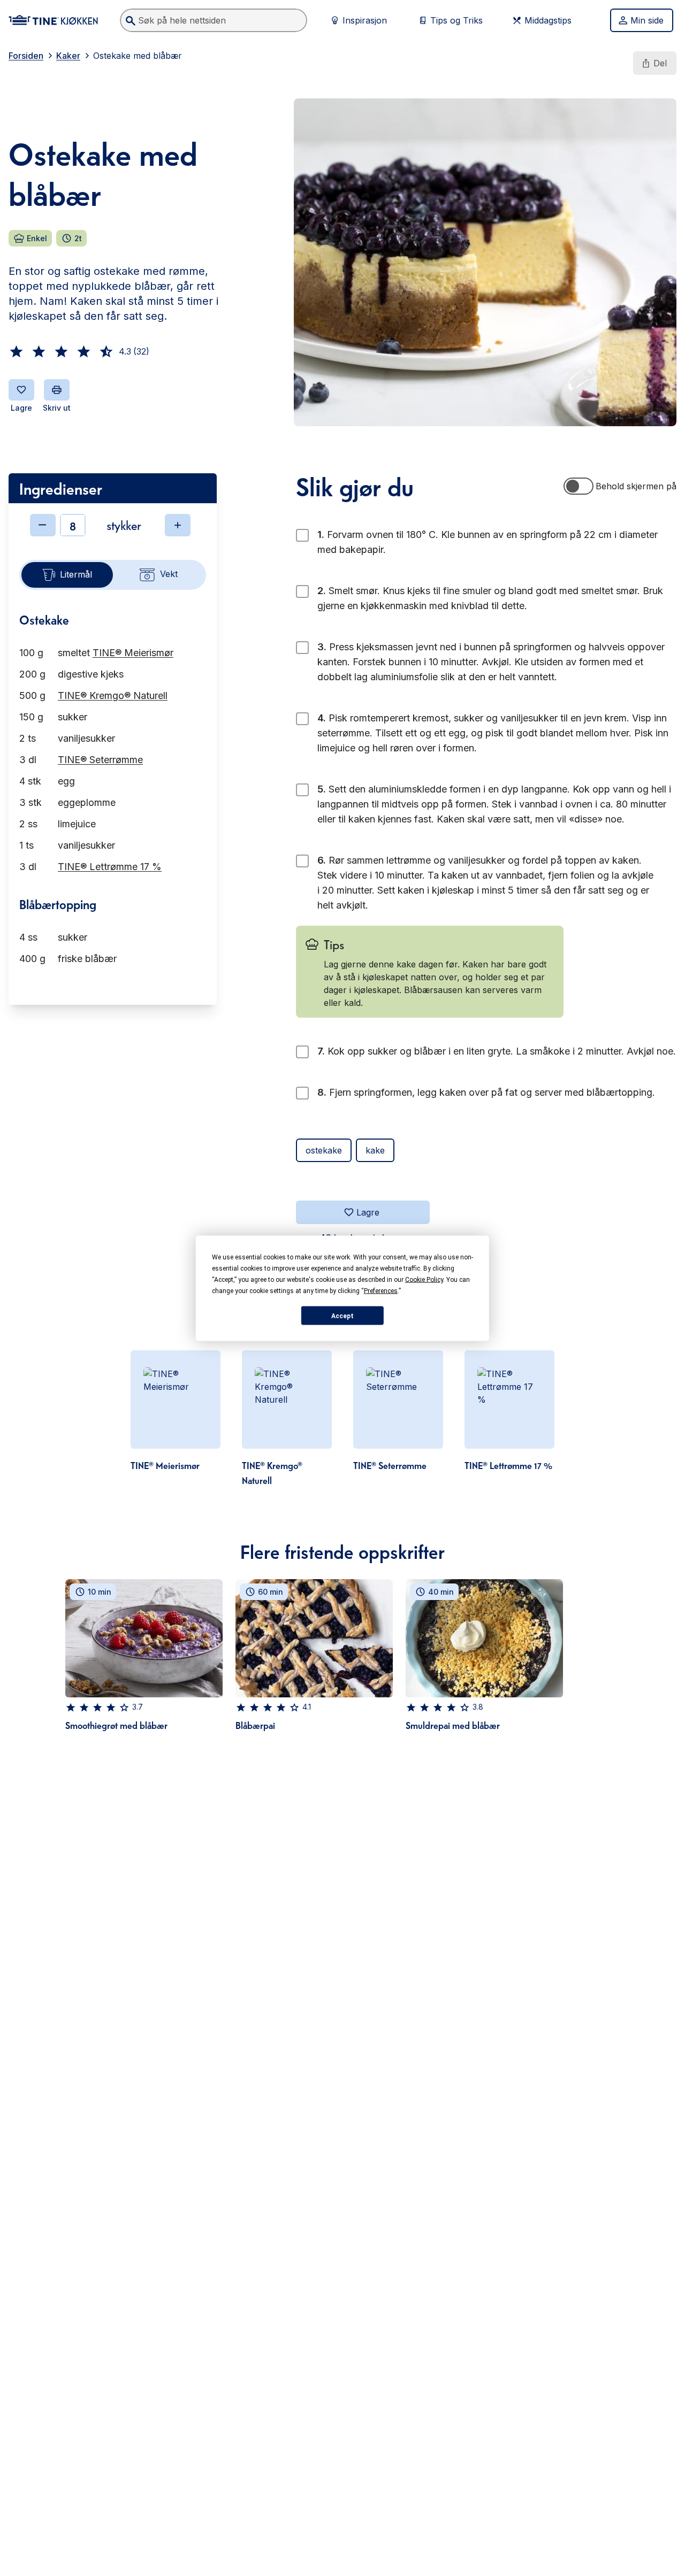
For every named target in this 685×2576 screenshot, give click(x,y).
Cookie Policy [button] (424, 1279)
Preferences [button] (381, 1290)
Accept (342, 1316)
